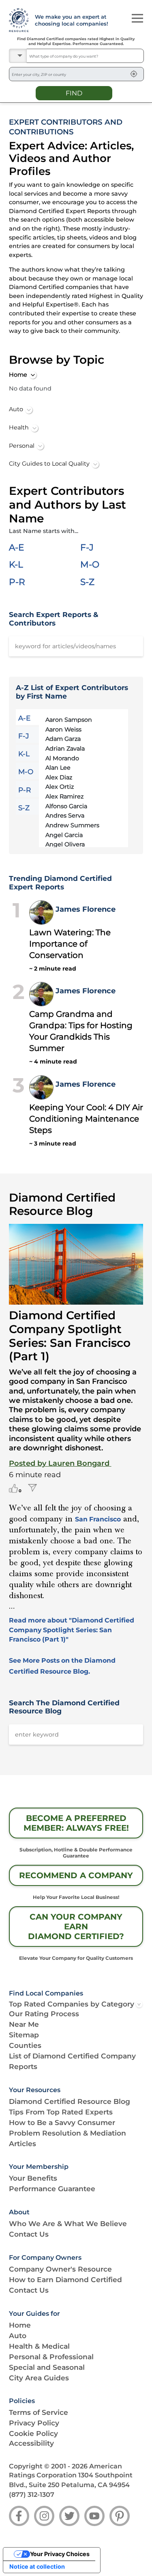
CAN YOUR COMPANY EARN (76, 1927)
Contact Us (29, 2234)
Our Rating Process (44, 2014)
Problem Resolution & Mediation (67, 2133)
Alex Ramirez (64, 796)
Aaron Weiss (63, 729)
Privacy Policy (34, 2423)
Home (18, 375)
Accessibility (31, 2443)
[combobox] (85, 56)
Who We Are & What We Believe (68, 2223)
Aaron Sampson (69, 720)
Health (19, 427)
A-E (16, 547)
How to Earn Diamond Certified (65, 2279)
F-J (87, 547)
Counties (25, 2045)
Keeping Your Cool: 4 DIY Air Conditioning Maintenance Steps (86, 1119)
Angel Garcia (64, 835)
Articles (22, 2143)
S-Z (87, 582)
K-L (16, 564)
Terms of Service (39, 2412)
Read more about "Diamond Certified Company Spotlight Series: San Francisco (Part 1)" (72, 1630)
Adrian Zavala (65, 749)
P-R (17, 582)
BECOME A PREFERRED (76, 1823)
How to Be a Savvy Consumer (62, 2122)
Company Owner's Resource (60, 2269)
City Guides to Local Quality (49, 464)
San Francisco (98, 1519)
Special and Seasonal (47, 2367)
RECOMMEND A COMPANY (76, 1875)
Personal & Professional (51, 2357)
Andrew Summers (72, 825)
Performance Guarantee (52, 2189)
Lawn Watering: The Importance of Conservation (70, 944)
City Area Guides (39, 2378)
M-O (90, 564)
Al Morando (62, 758)
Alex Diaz (59, 777)
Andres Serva (65, 816)
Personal (22, 446)
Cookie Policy (33, 2433)
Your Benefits (33, 2178)
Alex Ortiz (60, 787)
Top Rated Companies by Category (72, 2004)
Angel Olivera (65, 844)
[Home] (18, 20)
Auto (16, 409)
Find (74, 93)
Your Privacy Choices (60, 2554)
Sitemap (24, 2035)
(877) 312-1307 (32, 2495)
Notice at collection (37, 2566)
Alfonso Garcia (66, 806)
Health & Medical (39, 2346)
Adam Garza (63, 739)
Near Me (24, 2024)
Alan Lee (58, 768)
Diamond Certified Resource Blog (70, 2101)
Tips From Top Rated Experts (61, 2112)
